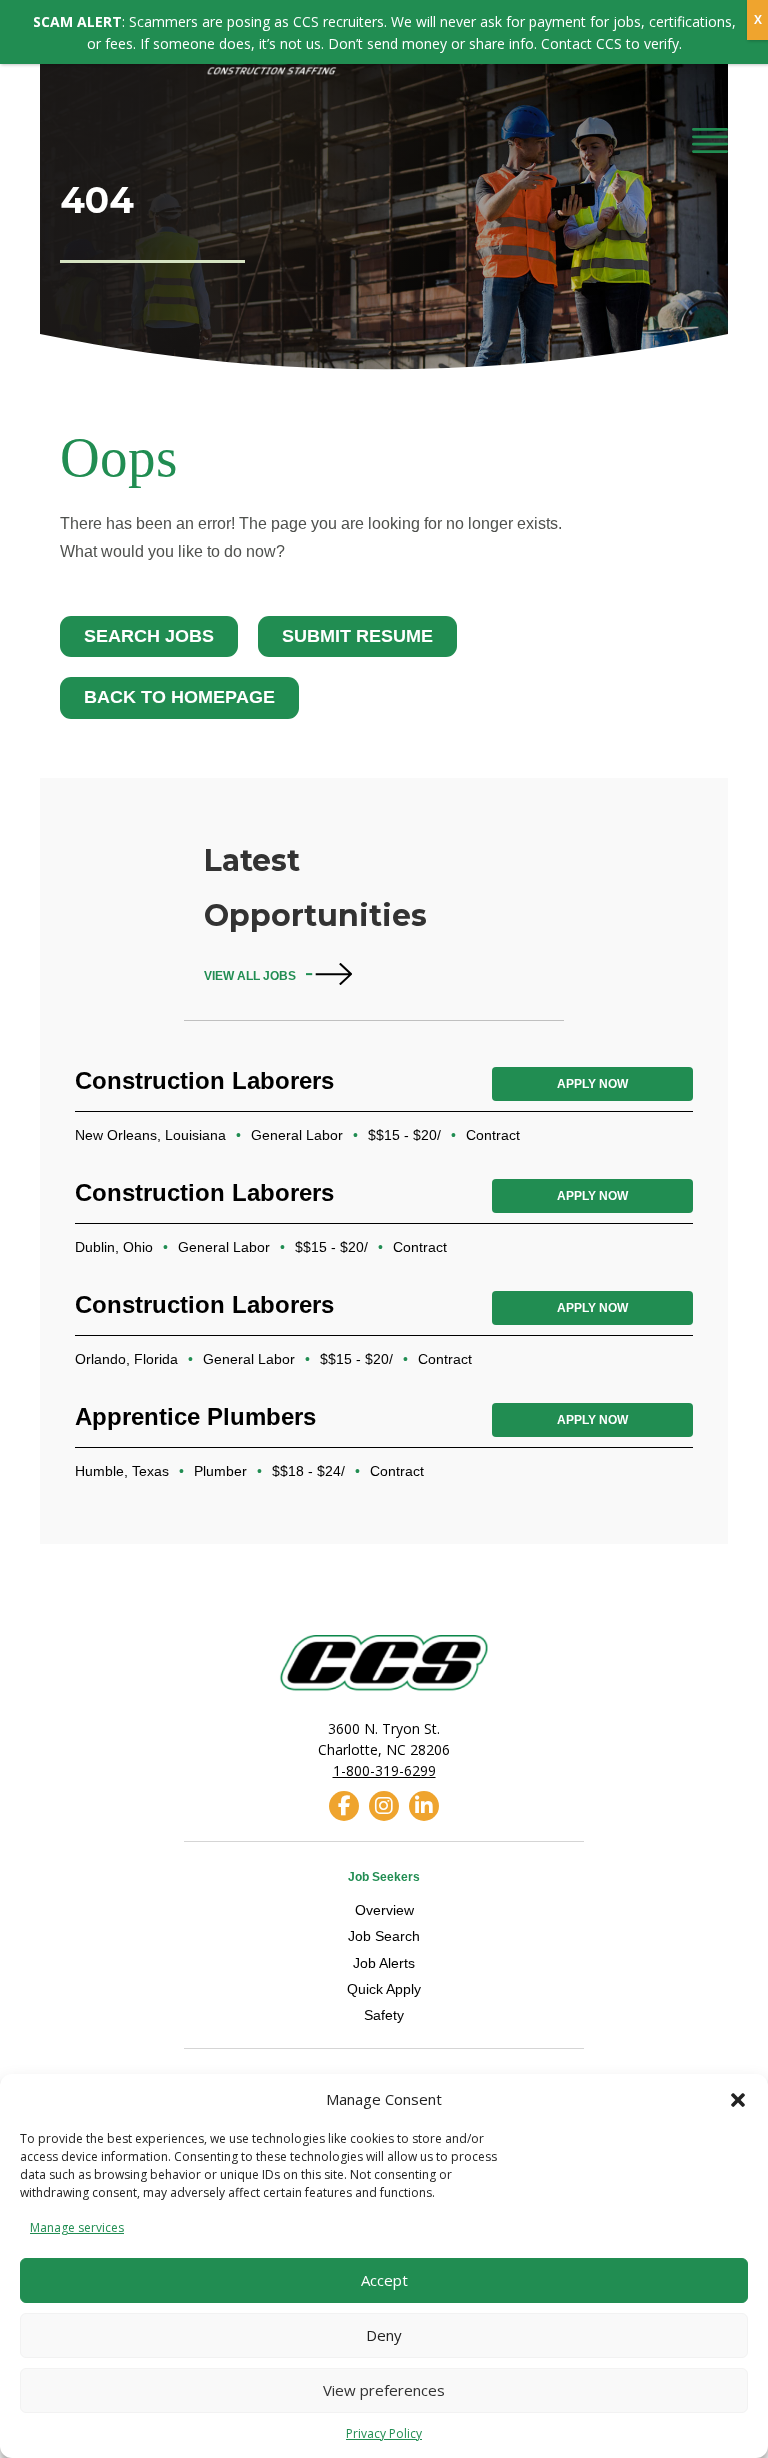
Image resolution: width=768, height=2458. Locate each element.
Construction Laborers (204, 1080)
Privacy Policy (384, 2433)
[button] (738, 2100)
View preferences (384, 2390)
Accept (384, 2280)
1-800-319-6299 (384, 1770)
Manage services (77, 2227)
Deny (384, 2335)
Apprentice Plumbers (195, 1416)
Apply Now (592, 1084)
